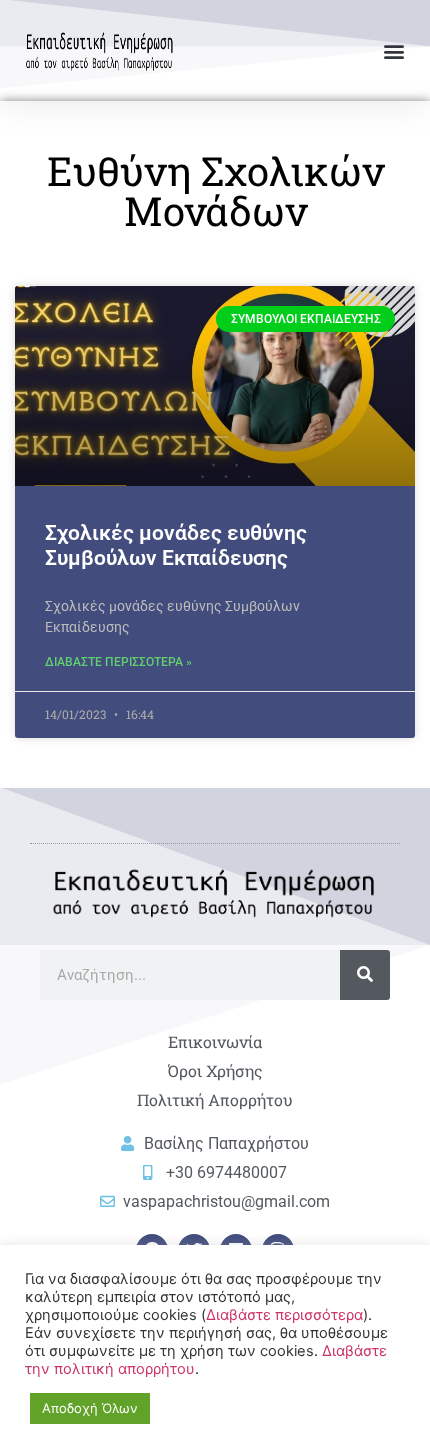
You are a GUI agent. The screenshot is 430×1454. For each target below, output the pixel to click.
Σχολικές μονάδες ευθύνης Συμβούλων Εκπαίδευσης (176, 545)
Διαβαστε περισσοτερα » (118, 662)
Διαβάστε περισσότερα (284, 1315)
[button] (393, 50)
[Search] (365, 975)
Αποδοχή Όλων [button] (90, 1408)
